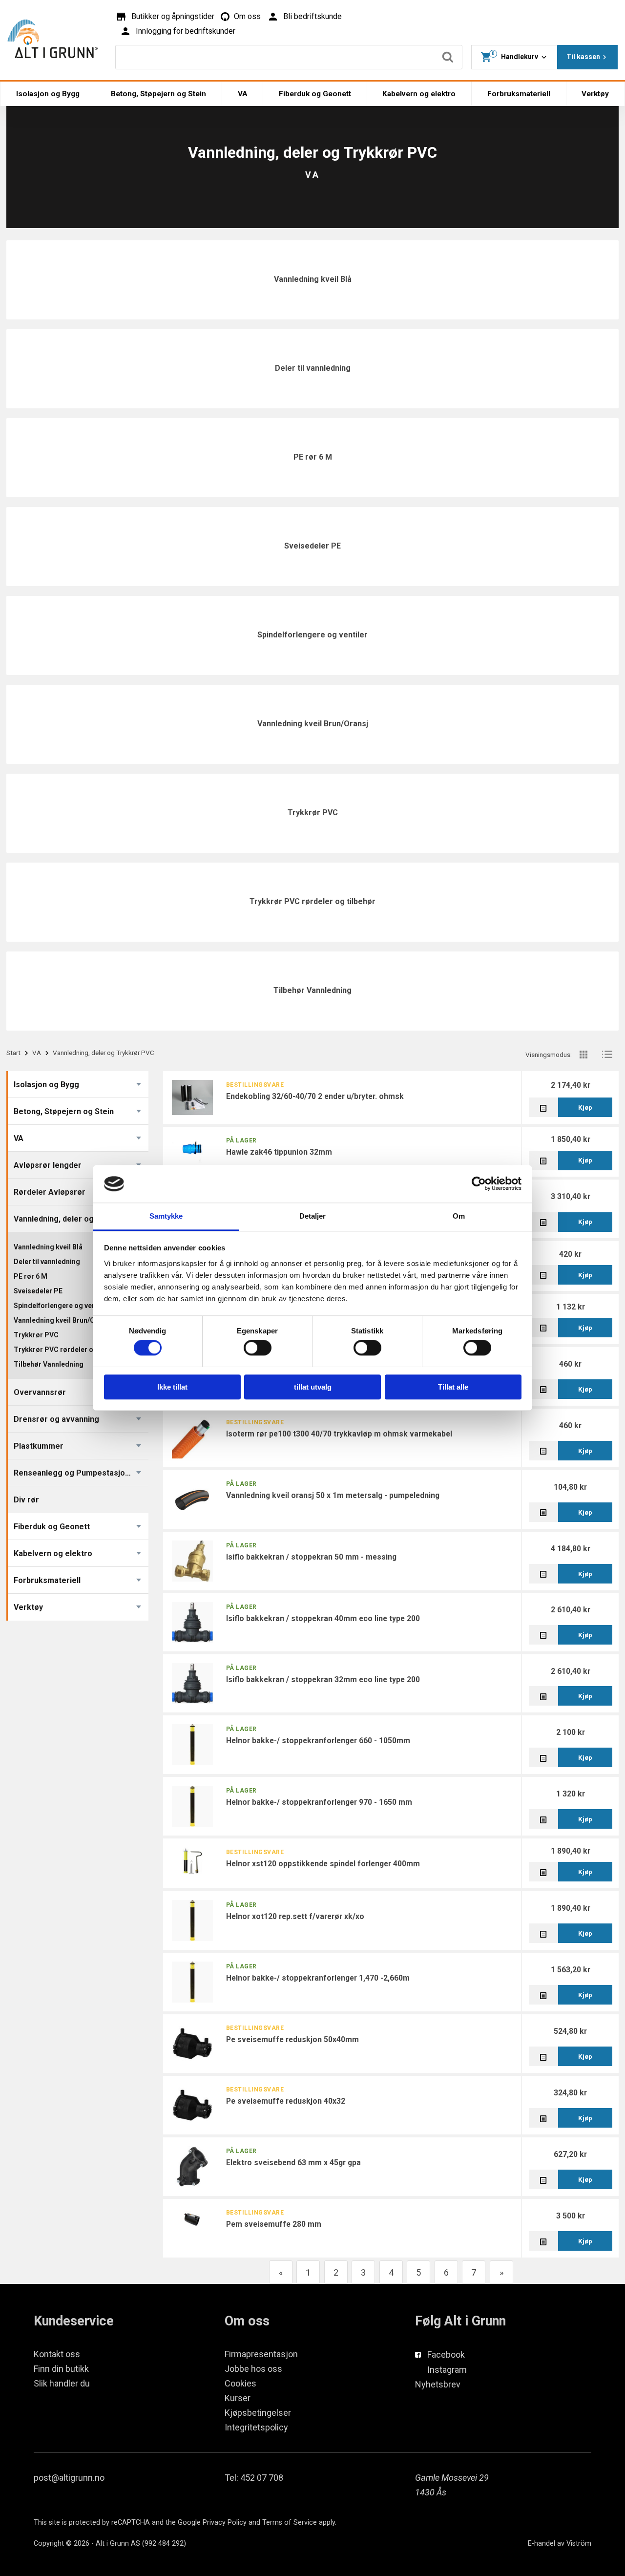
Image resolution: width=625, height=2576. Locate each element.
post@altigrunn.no (69, 2478)
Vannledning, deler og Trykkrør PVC (80, 1219)
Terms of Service (290, 2523)
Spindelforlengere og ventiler (312, 635)
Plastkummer (39, 1446)
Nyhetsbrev (438, 2384)
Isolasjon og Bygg (48, 94)
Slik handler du (62, 2383)
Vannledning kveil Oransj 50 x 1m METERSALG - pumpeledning (333, 1495)
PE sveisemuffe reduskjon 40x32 (286, 2101)
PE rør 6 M (313, 457)
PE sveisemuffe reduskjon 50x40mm (292, 2039)
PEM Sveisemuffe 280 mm (274, 2224)
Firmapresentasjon (261, 2354)
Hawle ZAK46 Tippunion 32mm (279, 1152)
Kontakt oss (57, 2354)
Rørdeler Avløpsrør (50, 1192)
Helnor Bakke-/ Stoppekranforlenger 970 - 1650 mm (319, 1802)
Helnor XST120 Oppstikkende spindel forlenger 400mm (323, 1864)
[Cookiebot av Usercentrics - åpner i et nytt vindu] (479, 1184)
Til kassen (583, 57)
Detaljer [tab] (313, 1216)
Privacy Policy (225, 2523)
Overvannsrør (40, 1392)
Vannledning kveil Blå (313, 279)
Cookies (240, 2383)
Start (13, 1053)
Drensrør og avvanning (56, 1419)
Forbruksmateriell (519, 94)
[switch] (258, 1348)
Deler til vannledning (313, 368)
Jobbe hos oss (253, 2369)
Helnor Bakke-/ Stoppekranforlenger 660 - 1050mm (318, 1741)
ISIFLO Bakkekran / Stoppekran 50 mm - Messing (311, 1557)
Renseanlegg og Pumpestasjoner (76, 1473)
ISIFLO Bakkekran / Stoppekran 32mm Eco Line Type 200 (323, 1679)
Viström (579, 2544)
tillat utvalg (313, 1387)
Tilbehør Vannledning (312, 990)
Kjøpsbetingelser (258, 2413)
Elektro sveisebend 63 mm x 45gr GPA (293, 2163)
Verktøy (595, 94)
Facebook (446, 2354)
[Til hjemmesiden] (52, 39)
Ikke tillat (172, 1387)
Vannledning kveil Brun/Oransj (313, 724)
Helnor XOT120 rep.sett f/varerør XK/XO (295, 1916)
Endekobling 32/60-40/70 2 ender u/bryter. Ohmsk (315, 1096)
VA (243, 94)
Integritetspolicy (256, 2427)
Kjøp (585, 1107)
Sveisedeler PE (312, 546)
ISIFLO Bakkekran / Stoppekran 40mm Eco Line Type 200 (323, 1618)
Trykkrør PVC (313, 813)
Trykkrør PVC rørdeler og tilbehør (312, 901)
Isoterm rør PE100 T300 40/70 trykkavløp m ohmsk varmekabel (339, 1434)
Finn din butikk (61, 2369)
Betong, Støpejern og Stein (158, 94)
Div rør (26, 1500)
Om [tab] (459, 1216)
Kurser (238, 2398)
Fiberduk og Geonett (315, 94)
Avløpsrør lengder (48, 1165)
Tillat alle (453, 1387)
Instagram (447, 2370)
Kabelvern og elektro (419, 94)
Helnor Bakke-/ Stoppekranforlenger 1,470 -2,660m (318, 1978)
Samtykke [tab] (166, 1216)
